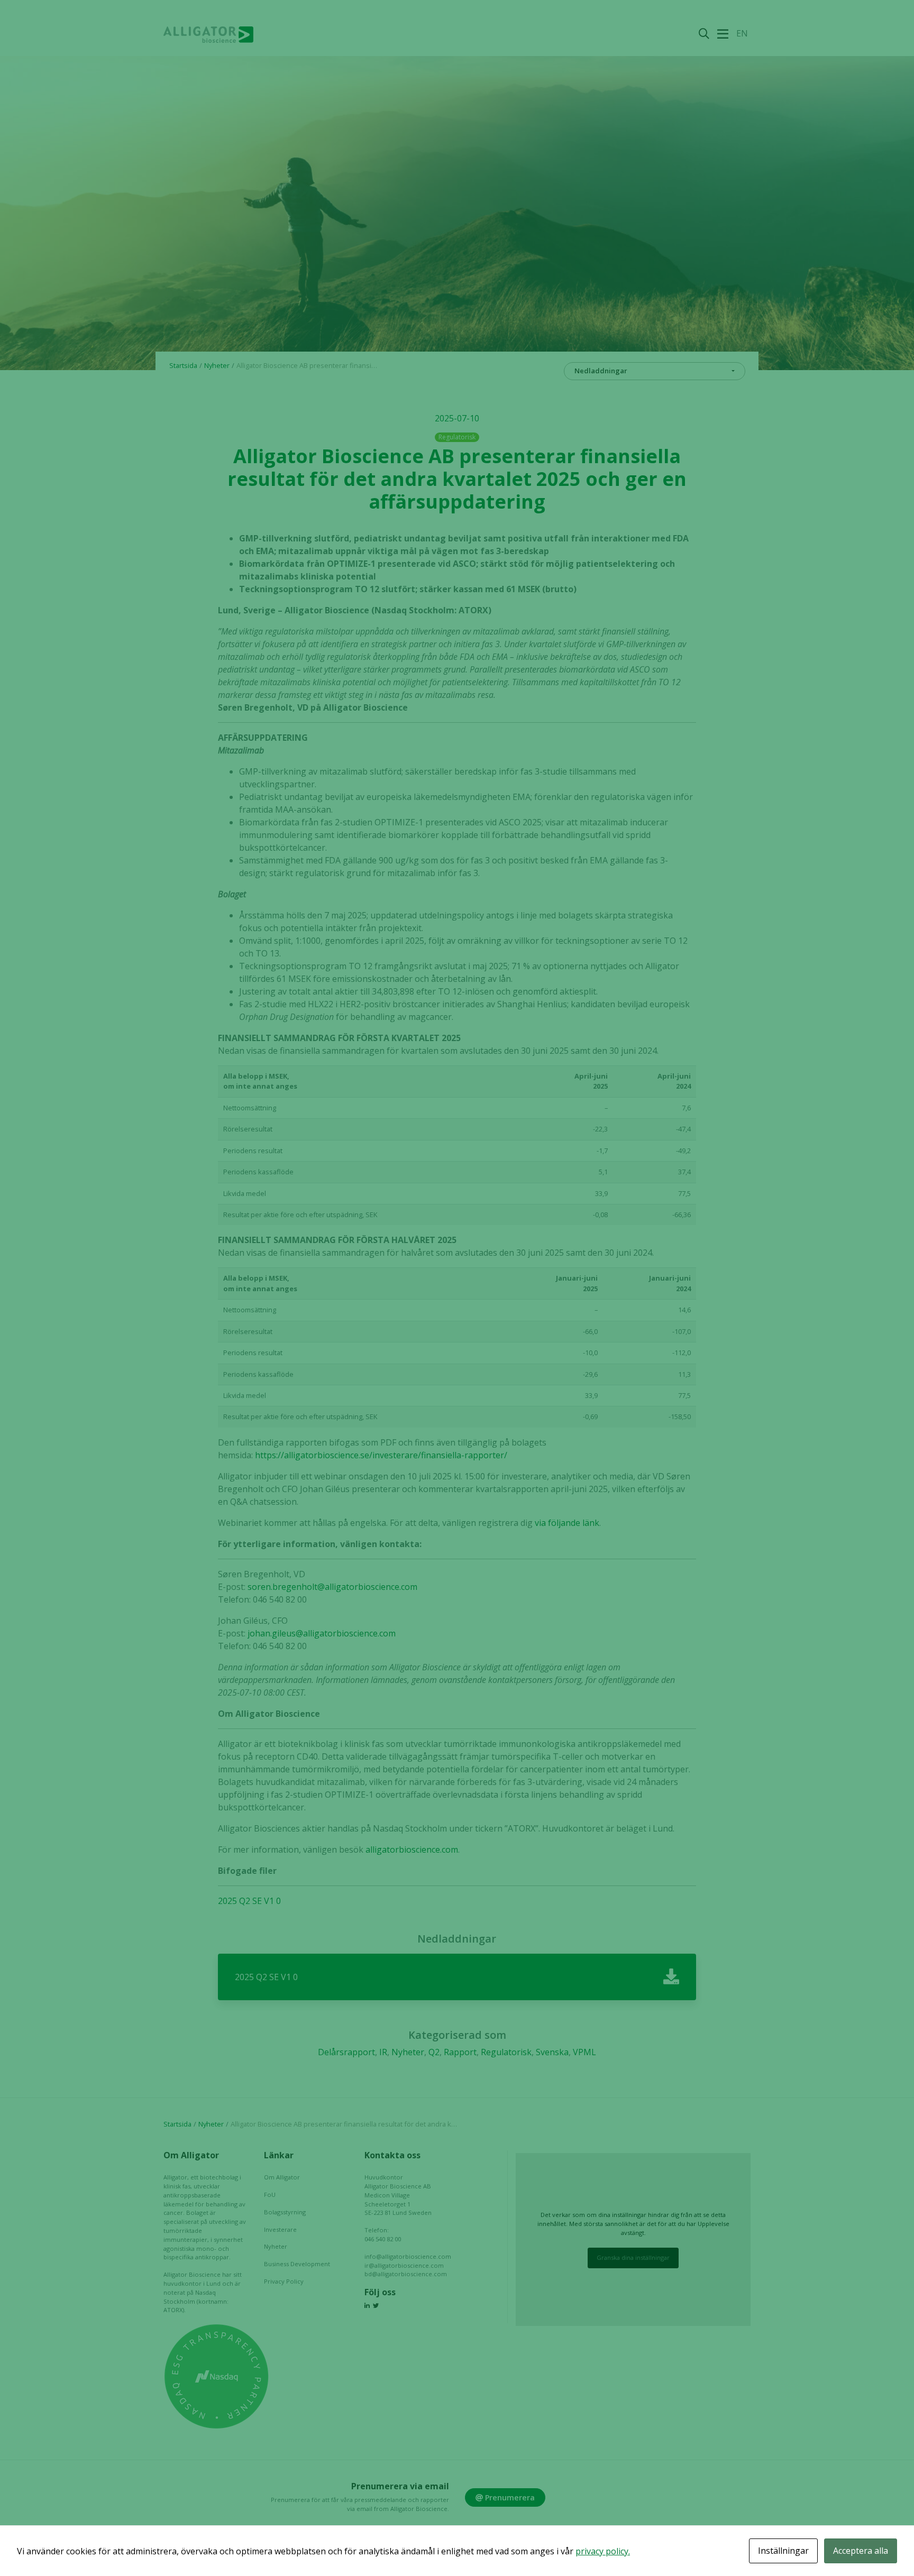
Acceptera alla (861, 2551)
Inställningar (783, 2551)
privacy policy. (603, 2551)
